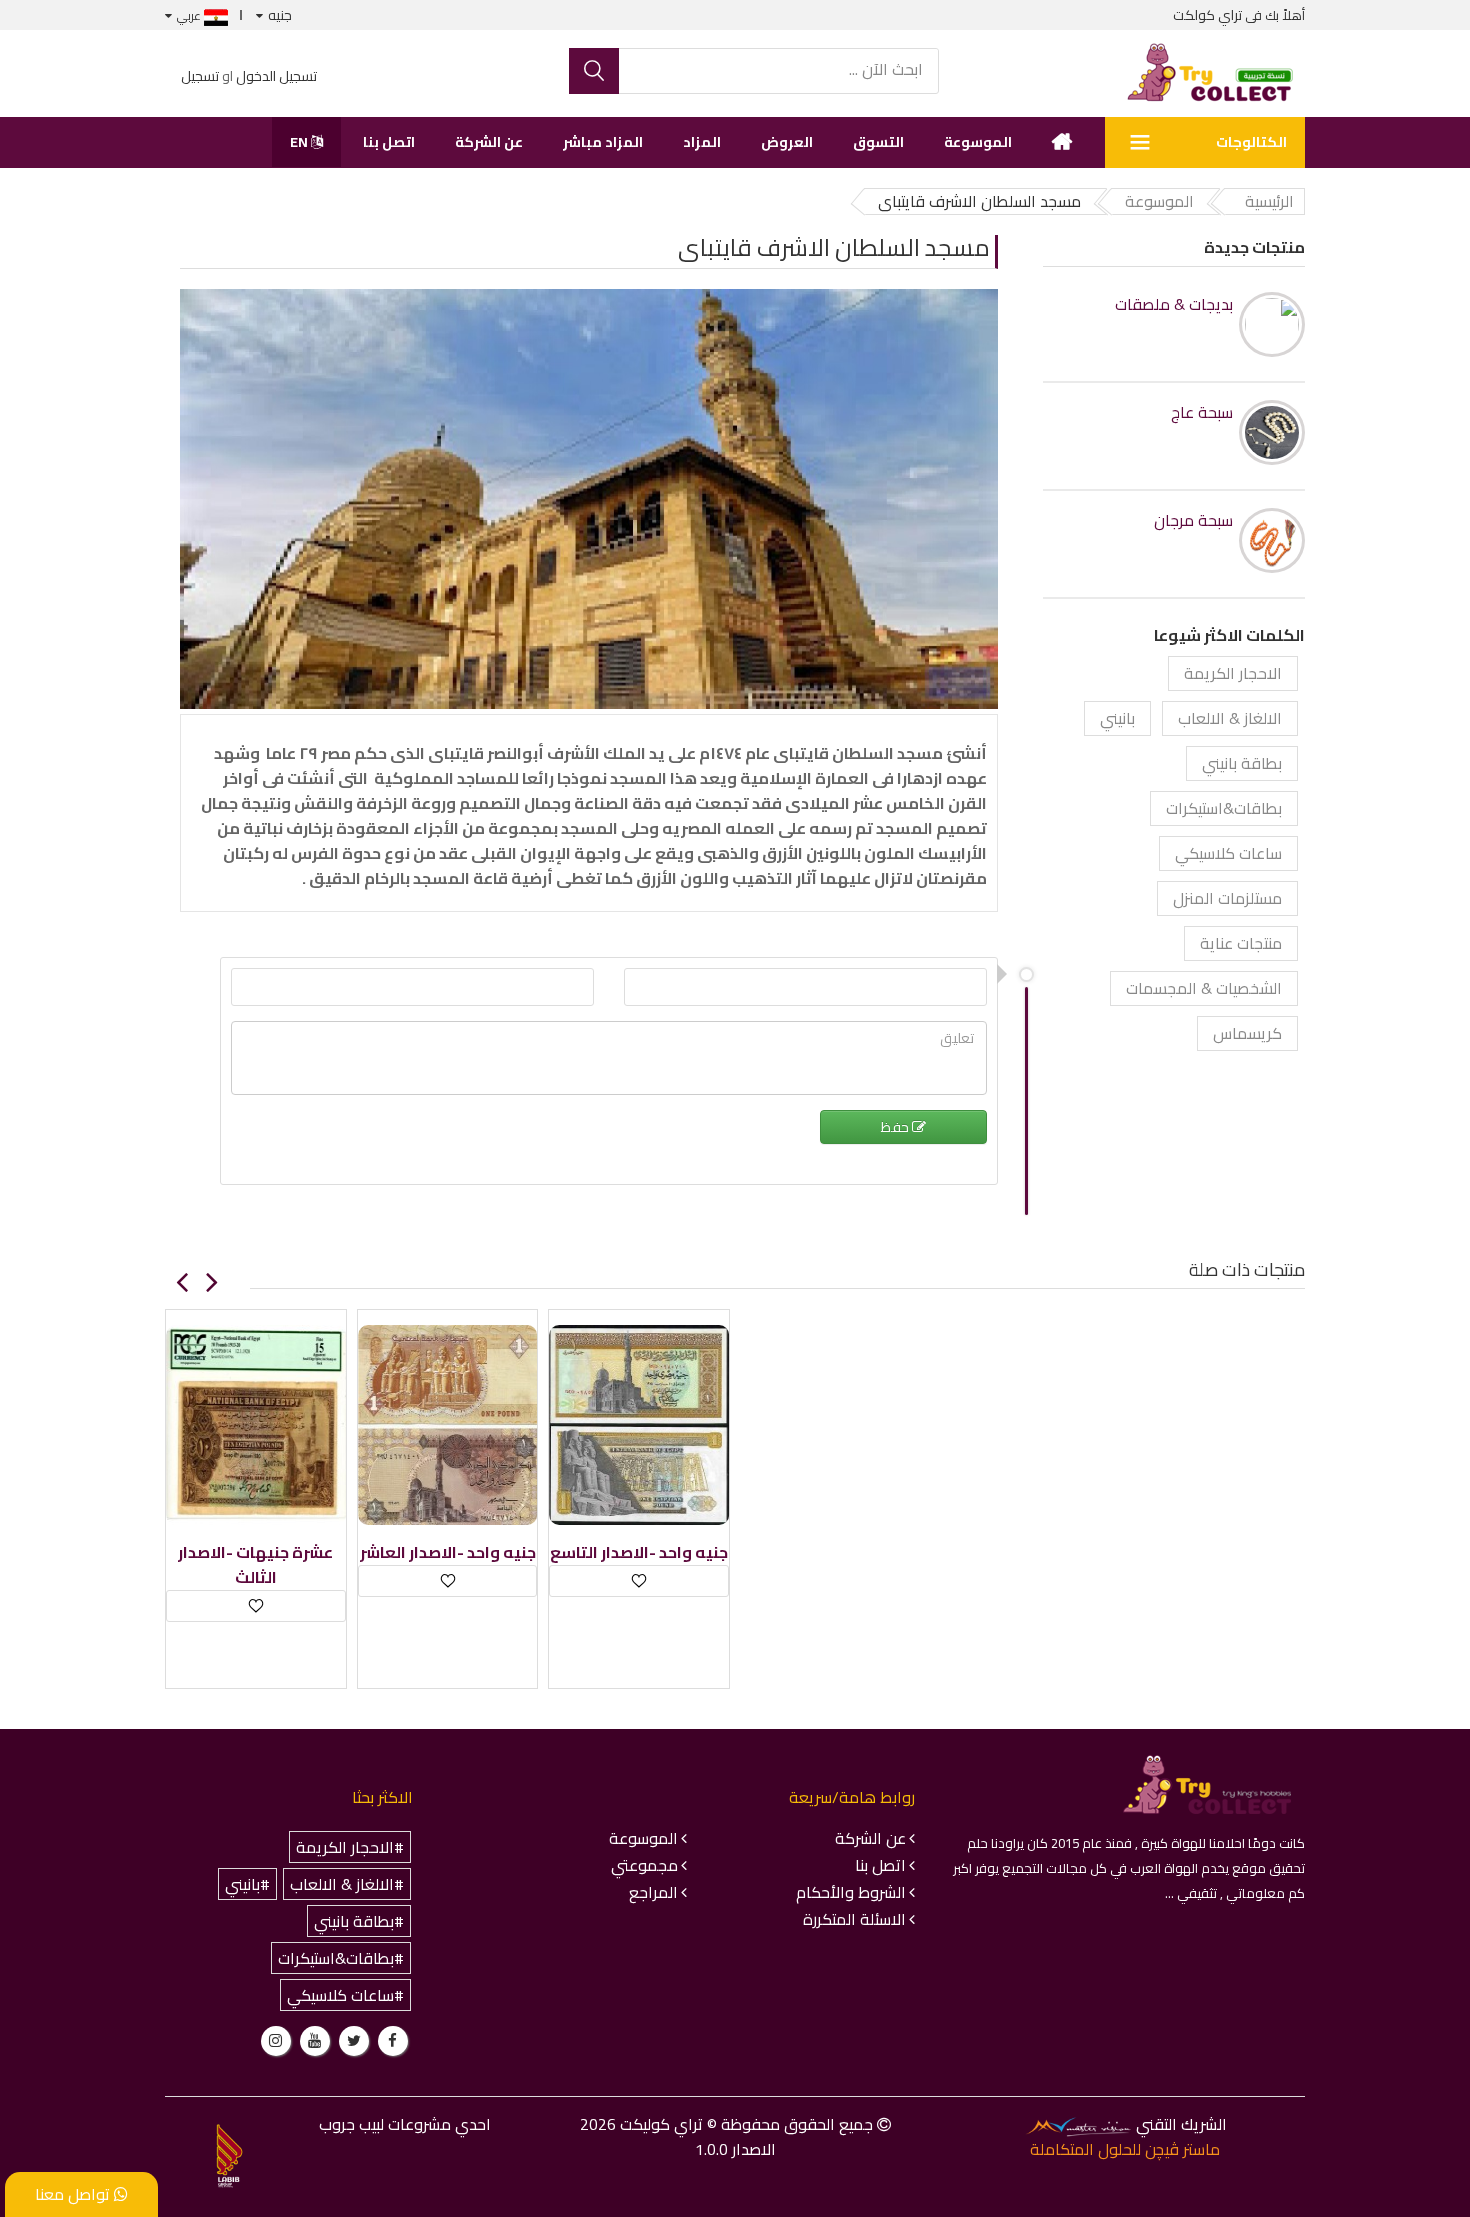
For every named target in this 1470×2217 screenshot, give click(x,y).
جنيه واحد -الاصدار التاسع (639, 1552)
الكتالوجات (1251, 142)
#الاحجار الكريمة (350, 1847)
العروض (787, 142)
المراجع (653, 1892)
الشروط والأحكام (851, 1892)
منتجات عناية (1241, 943)
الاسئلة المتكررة (854, 1919)
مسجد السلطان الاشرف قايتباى (834, 247)
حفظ (896, 1127)
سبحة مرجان (1193, 520)
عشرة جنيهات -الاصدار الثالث (255, 1565)
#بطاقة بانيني (359, 1921)
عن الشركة (489, 142)
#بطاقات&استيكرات (341, 1958)
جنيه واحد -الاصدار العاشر (448, 1552)
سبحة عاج (1202, 412)
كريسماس (1247, 1033)
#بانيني (247, 1884)
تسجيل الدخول (276, 76)
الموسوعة (978, 142)
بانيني (1117, 718)
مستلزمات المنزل (1227, 898)
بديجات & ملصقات (1174, 304)
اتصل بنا (389, 142)
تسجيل (200, 76)
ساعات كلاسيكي (1228, 853)
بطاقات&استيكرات (1224, 808)
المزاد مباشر (603, 142)
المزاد (702, 142)
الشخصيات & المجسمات (1204, 988)
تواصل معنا (74, 2194)
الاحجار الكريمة (1233, 673)
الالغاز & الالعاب (1230, 718)
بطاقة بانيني (1242, 763)
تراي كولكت (1207, 15)
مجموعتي (644, 1865)
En (300, 142)
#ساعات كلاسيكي (345, 1995)
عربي (190, 15)
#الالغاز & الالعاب (347, 1884)
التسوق (878, 142)
